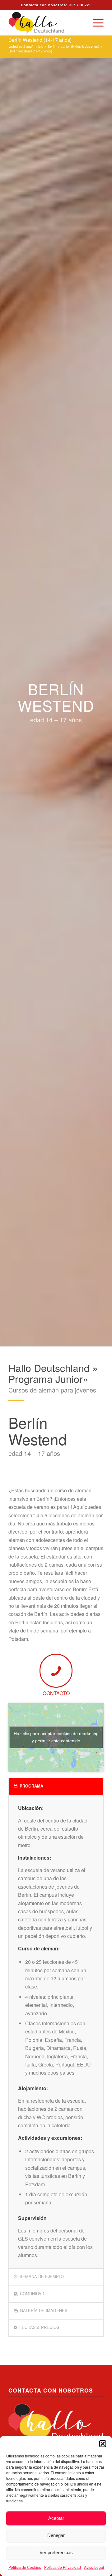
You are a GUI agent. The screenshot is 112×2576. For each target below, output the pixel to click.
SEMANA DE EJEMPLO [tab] (42, 2276)
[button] (103, 2444)
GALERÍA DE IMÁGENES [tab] (44, 2310)
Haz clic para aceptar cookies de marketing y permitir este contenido (56, 1737)
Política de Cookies (25, 2567)
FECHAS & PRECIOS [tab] (39, 2327)
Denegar (56, 2535)
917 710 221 (80, 5)
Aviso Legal (94, 2567)
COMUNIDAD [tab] (32, 2293)
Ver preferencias (56, 2552)
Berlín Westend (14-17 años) (40, 40)
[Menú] (95, 23)
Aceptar (56, 2518)
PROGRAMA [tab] (31, 1786)
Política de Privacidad (63, 2567)
